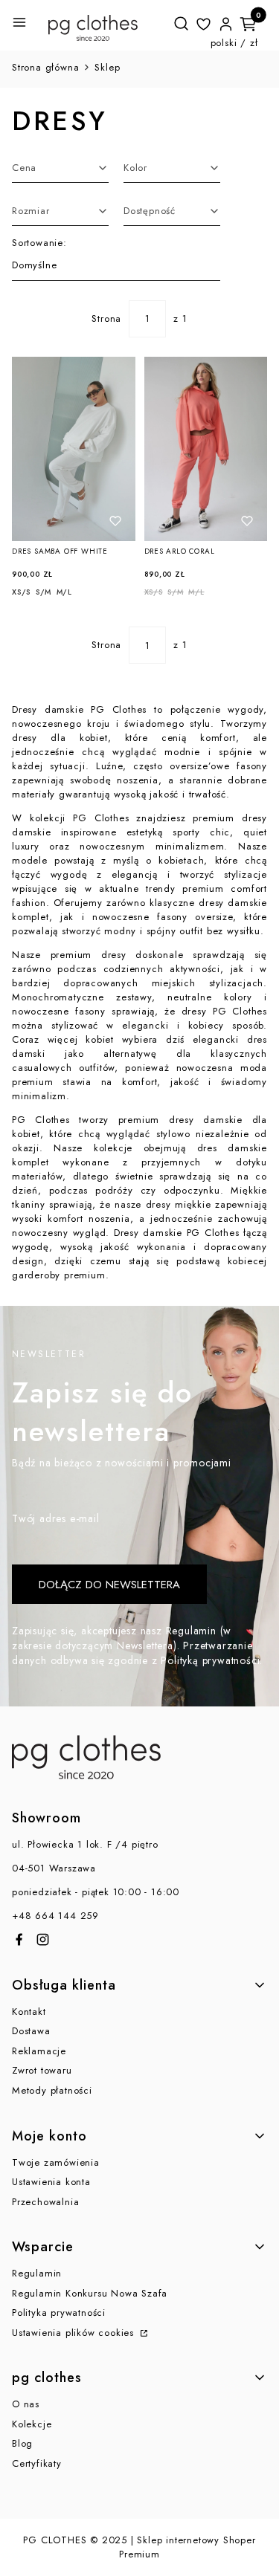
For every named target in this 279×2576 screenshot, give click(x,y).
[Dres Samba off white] (74, 449)
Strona (106, 318)
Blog (22, 2443)
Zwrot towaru (42, 2070)
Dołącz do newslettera (109, 1585)
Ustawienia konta (51, 2182)
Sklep (107, 67)
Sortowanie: (39, 243)
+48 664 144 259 (55, 1916)
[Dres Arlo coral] (206, 449)
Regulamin (37, 2273)
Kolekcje (32, 2424)
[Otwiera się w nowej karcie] (19, 1939)
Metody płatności (52, 2090)
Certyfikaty (37, 2463)
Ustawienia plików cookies (75, 2333)
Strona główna (45, 67)
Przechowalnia (45, 2202)
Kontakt (29, 2012)
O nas (26, 2404)
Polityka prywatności (59, 2313)
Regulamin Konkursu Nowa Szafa (90, 2293)
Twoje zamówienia (56, 2162)
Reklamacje (39, 2051)
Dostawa (31, 2031)
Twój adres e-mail (56, 1518)
